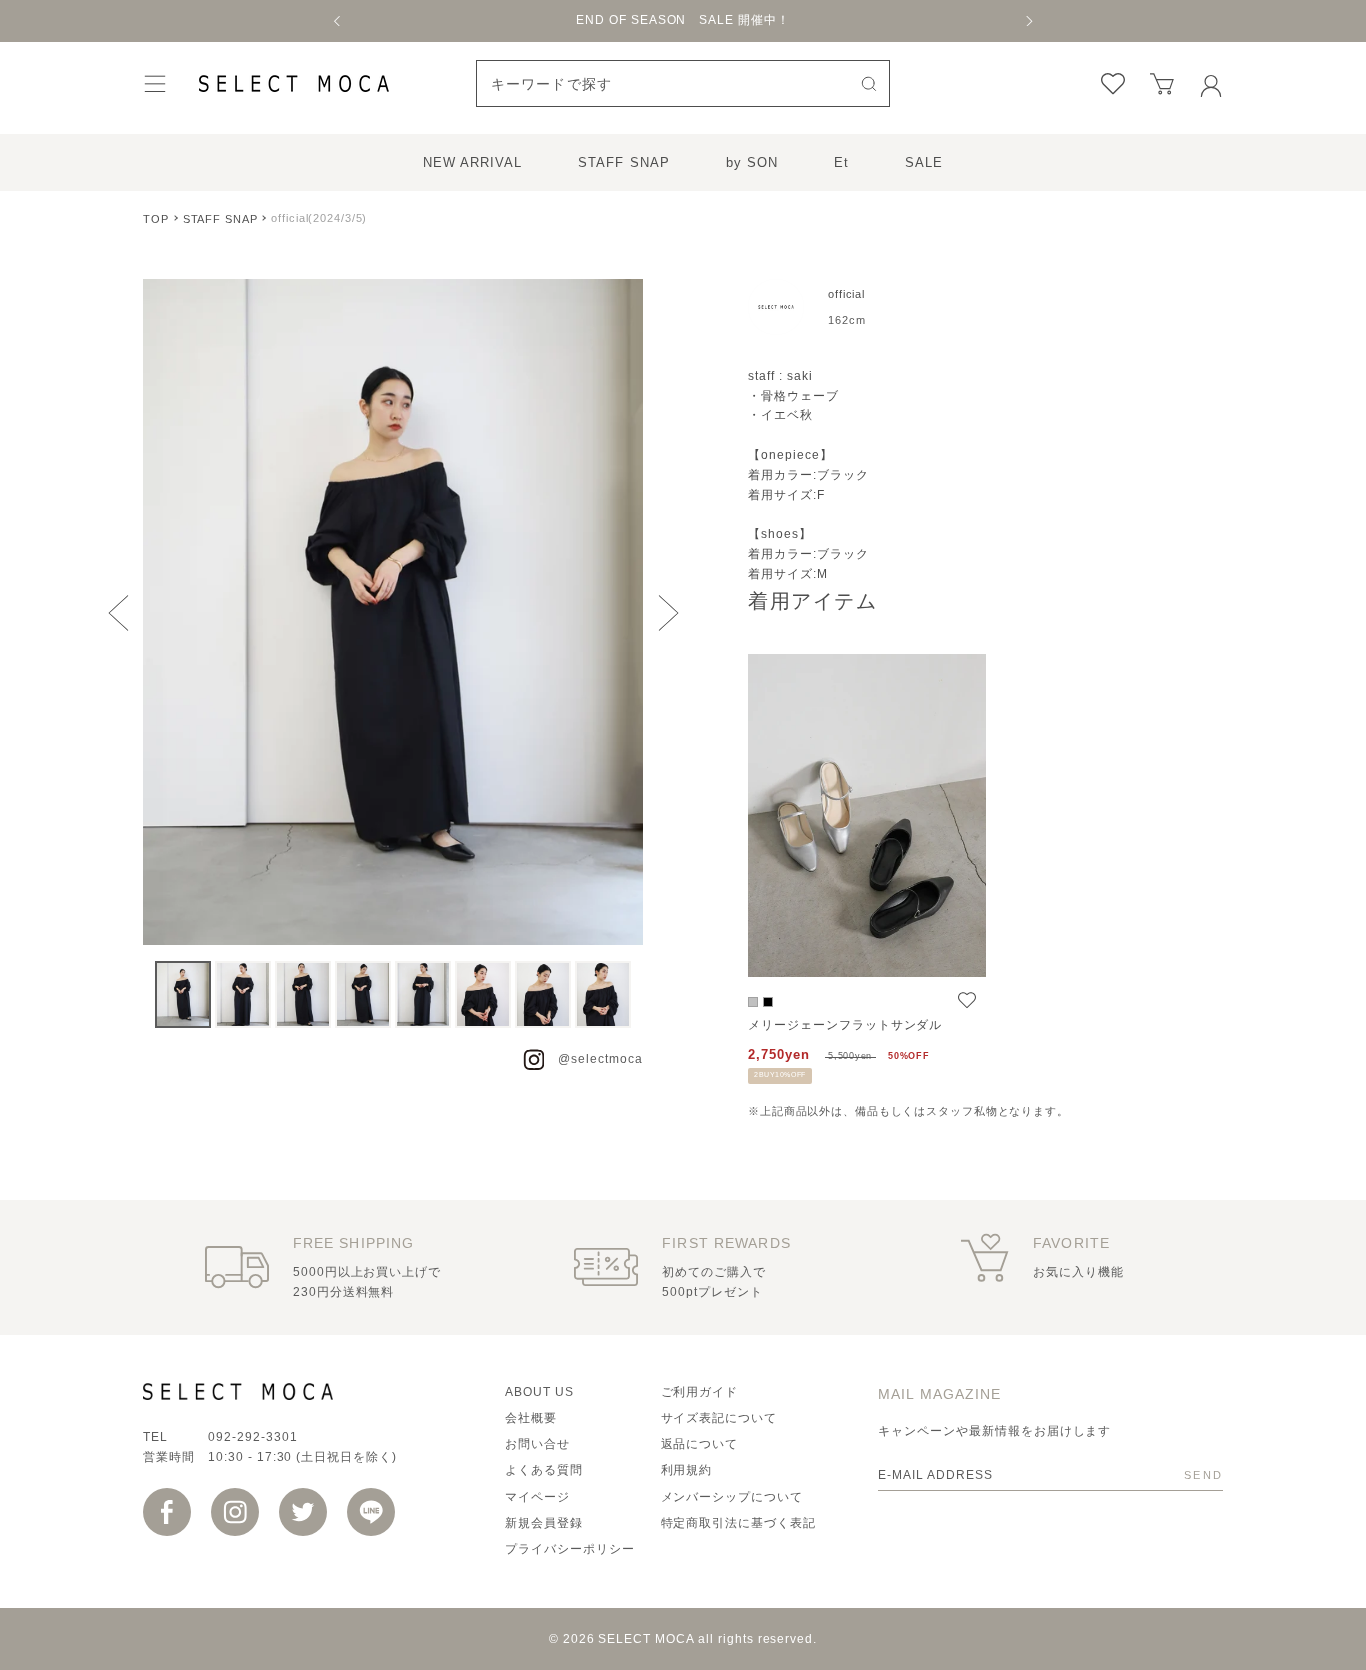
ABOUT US (539, 1392)
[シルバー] (753, 1002)
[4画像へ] (363, 994)
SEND (1203, 1475)
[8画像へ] (603, 994)
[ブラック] (768, 1002)
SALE (924, 162)
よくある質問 (544, 1470)
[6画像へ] (483, 994)
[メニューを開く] (155, 83)
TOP (156, 219)
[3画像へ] (303, 994)
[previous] (338, 21)
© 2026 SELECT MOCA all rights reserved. (683, 1639)
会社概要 (531, 1418)
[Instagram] (235, 1512)
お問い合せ (537, 1444)
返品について (700, 1444)
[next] (1028, 21)
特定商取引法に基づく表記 (739, 1523)
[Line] (371, 1512)
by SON (752, 162)
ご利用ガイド (700, 1392)
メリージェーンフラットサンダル (845, 1025)
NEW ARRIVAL (472, 162)
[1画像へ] (183, 994)
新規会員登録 (544, 1523)
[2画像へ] (243, 994)
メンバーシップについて (732, 1497)
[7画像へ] (543, 994)
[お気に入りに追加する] (967, 1001)
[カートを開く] (1162, 84)
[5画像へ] (423, 994)
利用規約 (687, 1470)
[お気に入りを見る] (1113, 84)
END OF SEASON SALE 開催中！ (683, 20)
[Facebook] (167, 1512)
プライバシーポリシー (570, 1549)
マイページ (537, 1497)
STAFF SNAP (623, 162)
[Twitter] (303, 1512)
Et (841, 162)
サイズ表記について (719, 1418)
